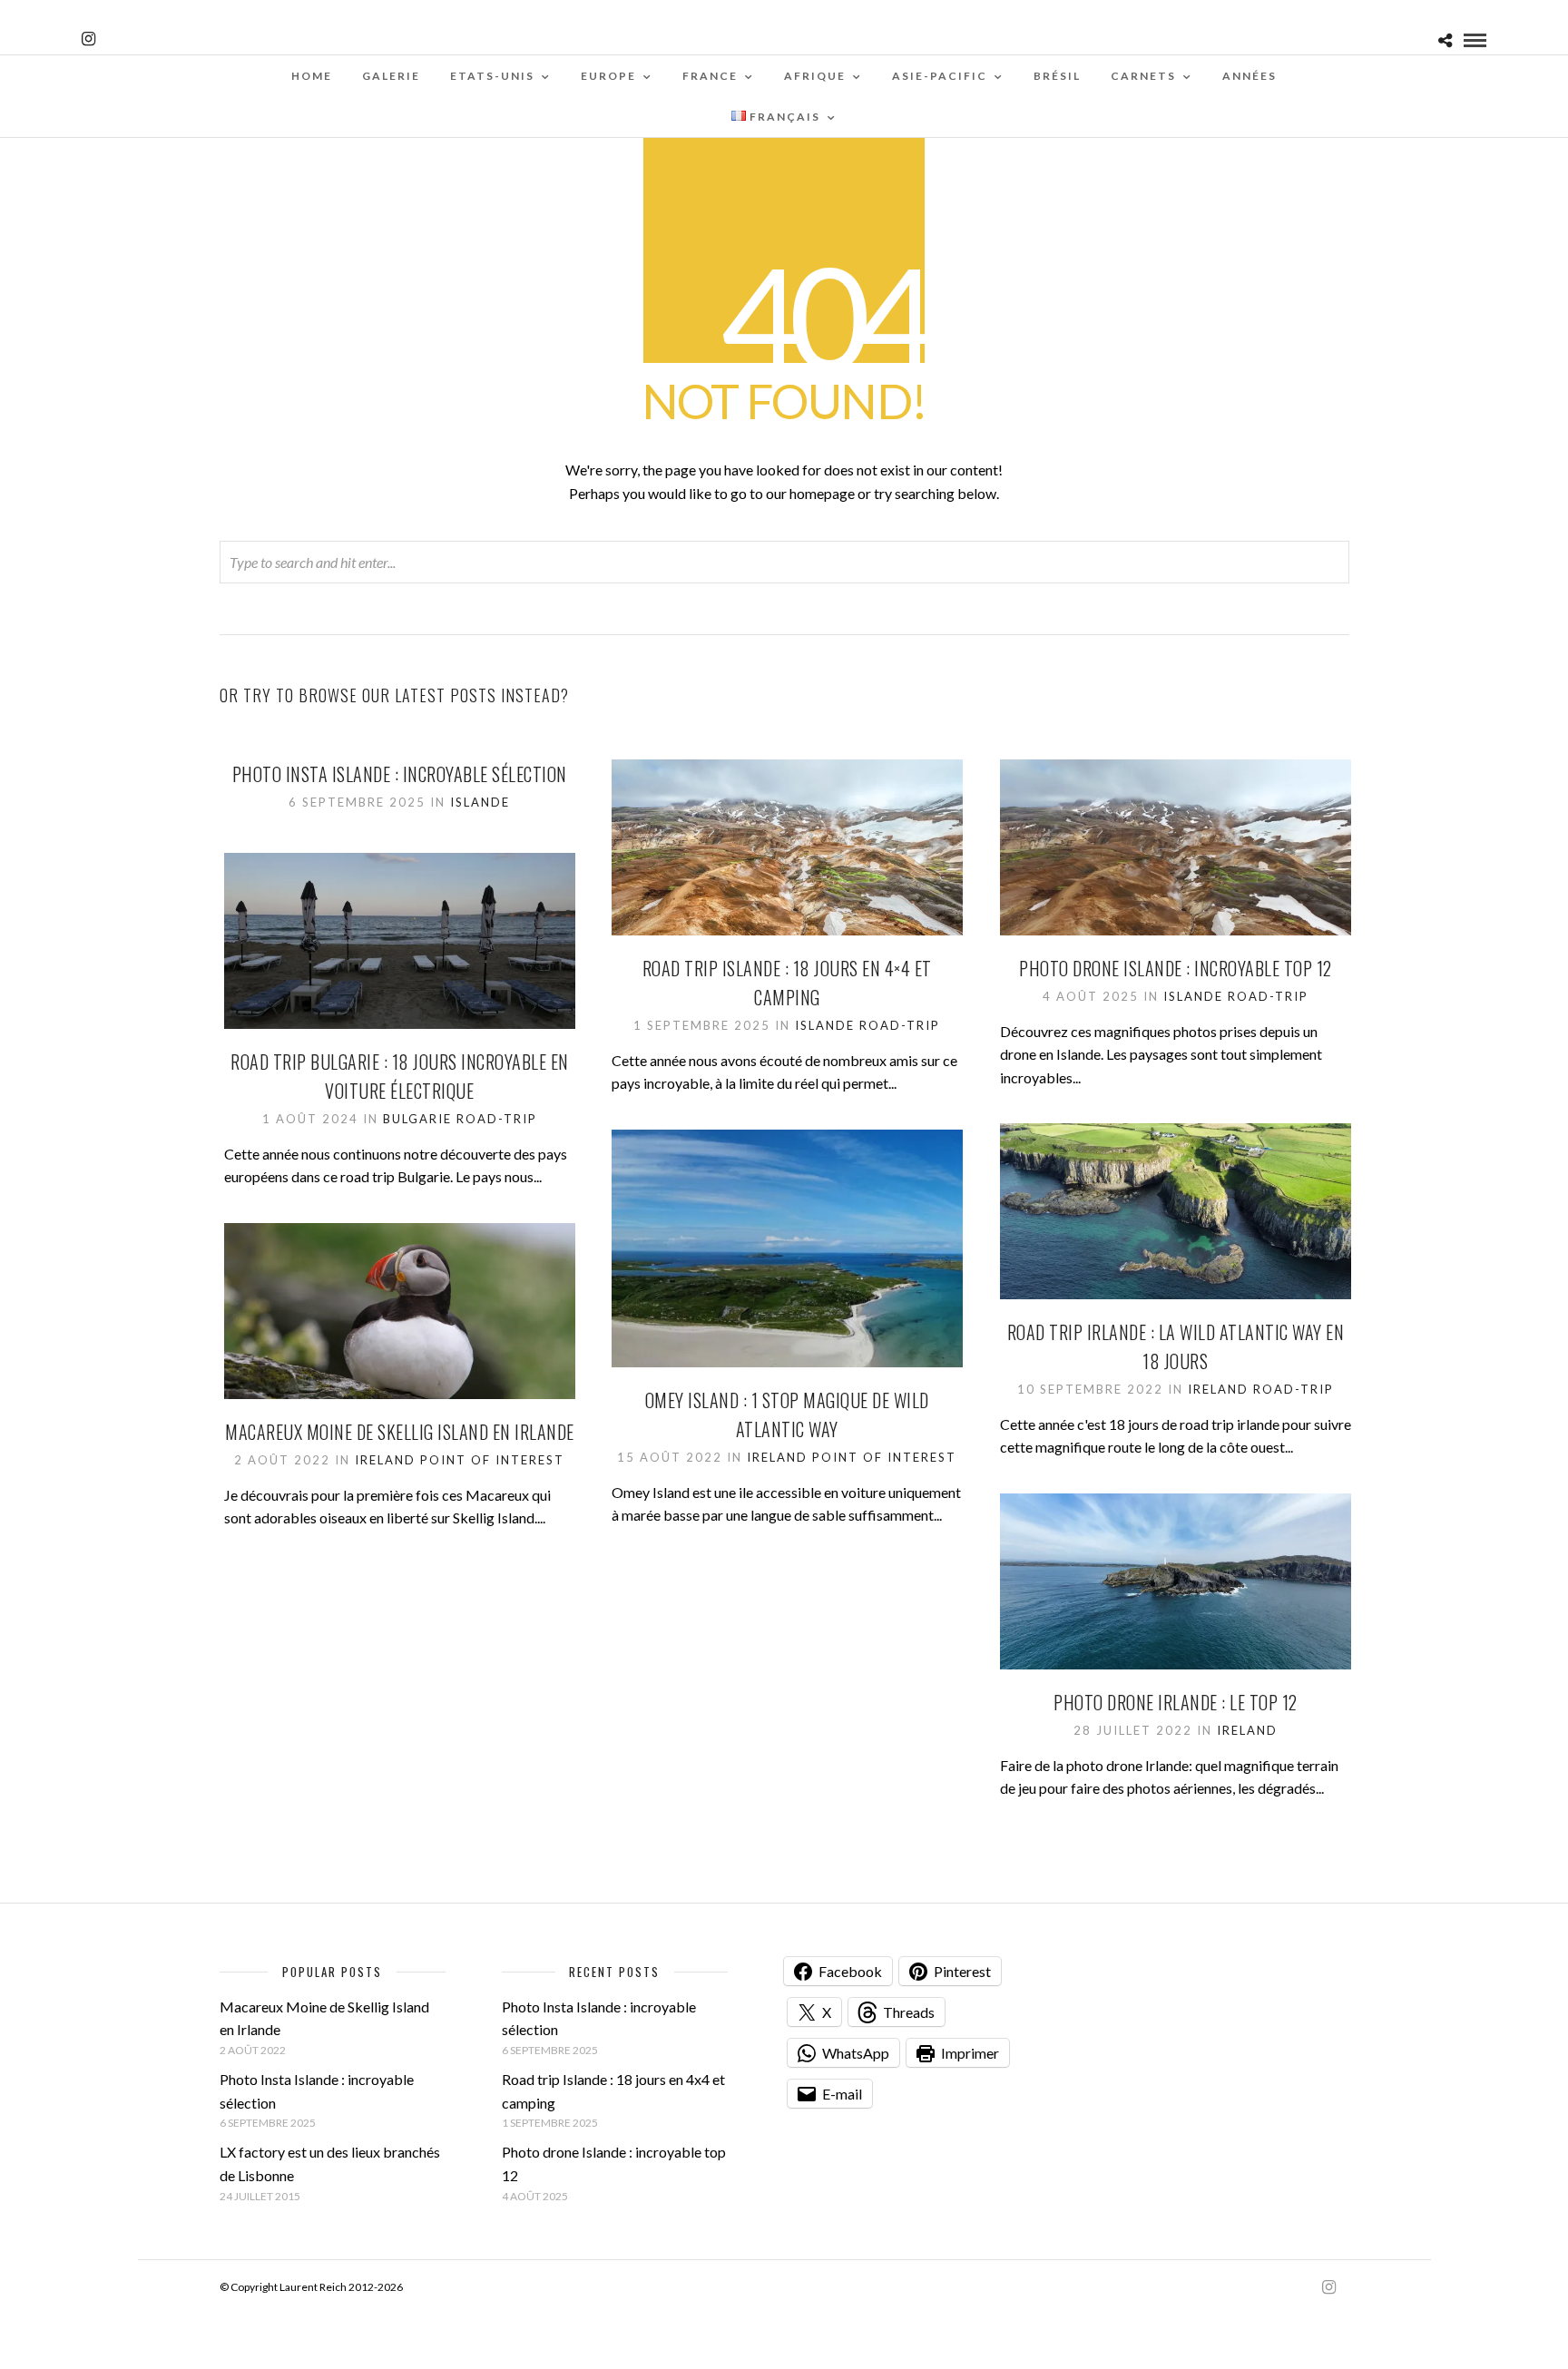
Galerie (391, 76)
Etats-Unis (492, 76)
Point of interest (884, 1457)
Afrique (815, 76)
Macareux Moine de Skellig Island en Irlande (400, 1432)
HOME (312, 76)
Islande (480, 802)
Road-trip (900, 1025)
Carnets (1143, 76)
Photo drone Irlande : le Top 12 (1176, 1702)
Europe (608, 76)
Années (1249, 76)
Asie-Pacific (940, 76)
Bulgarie (417, 1119)
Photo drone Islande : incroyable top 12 (1176, 968)
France (710, 76)
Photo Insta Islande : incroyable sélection (400, 774)
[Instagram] (88, 39)
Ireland (1218, 1389)
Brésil (1057, 76)
